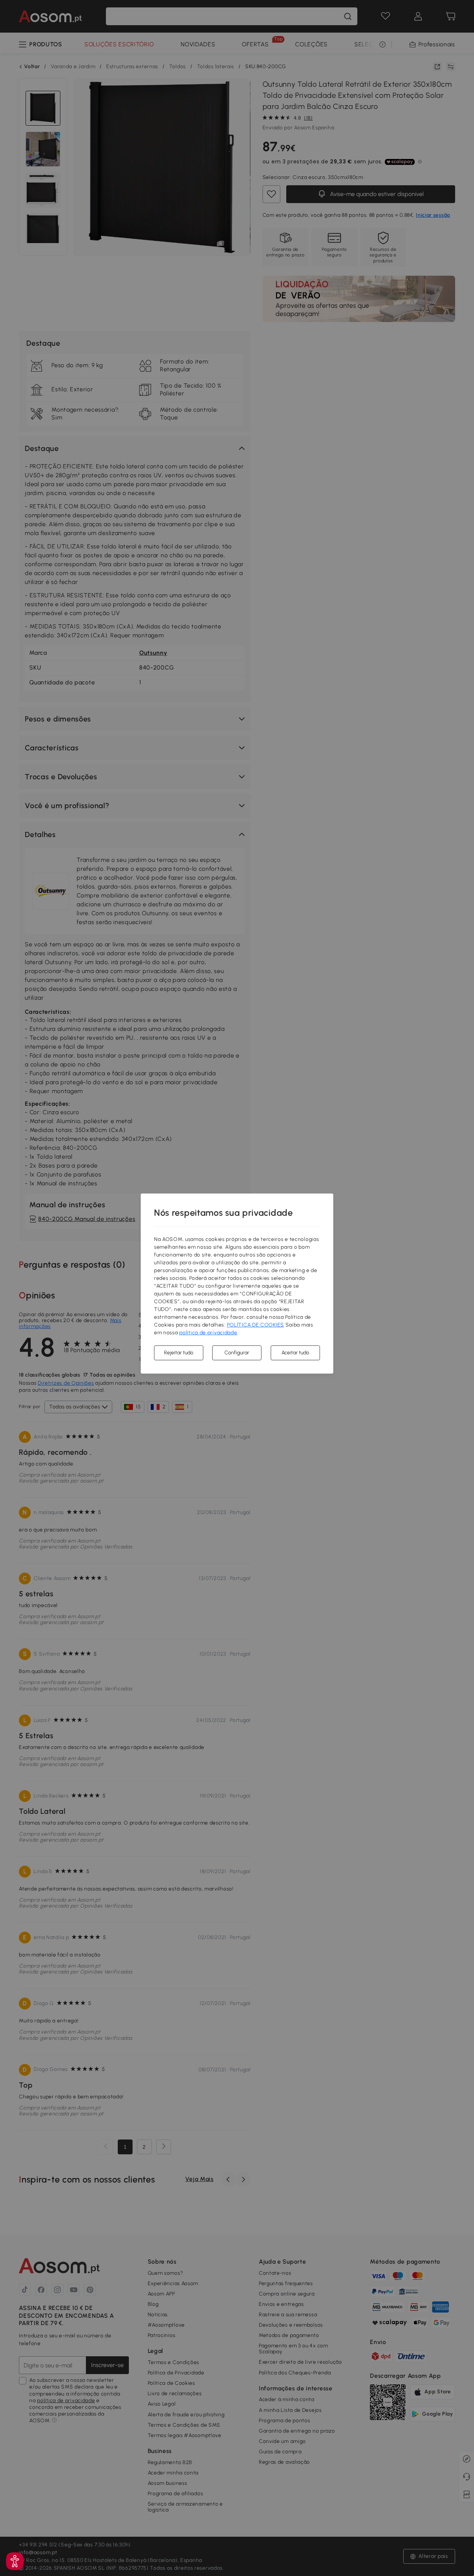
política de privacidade (208, 1333)
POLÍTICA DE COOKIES (256, 1325)
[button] (15, 2561)
